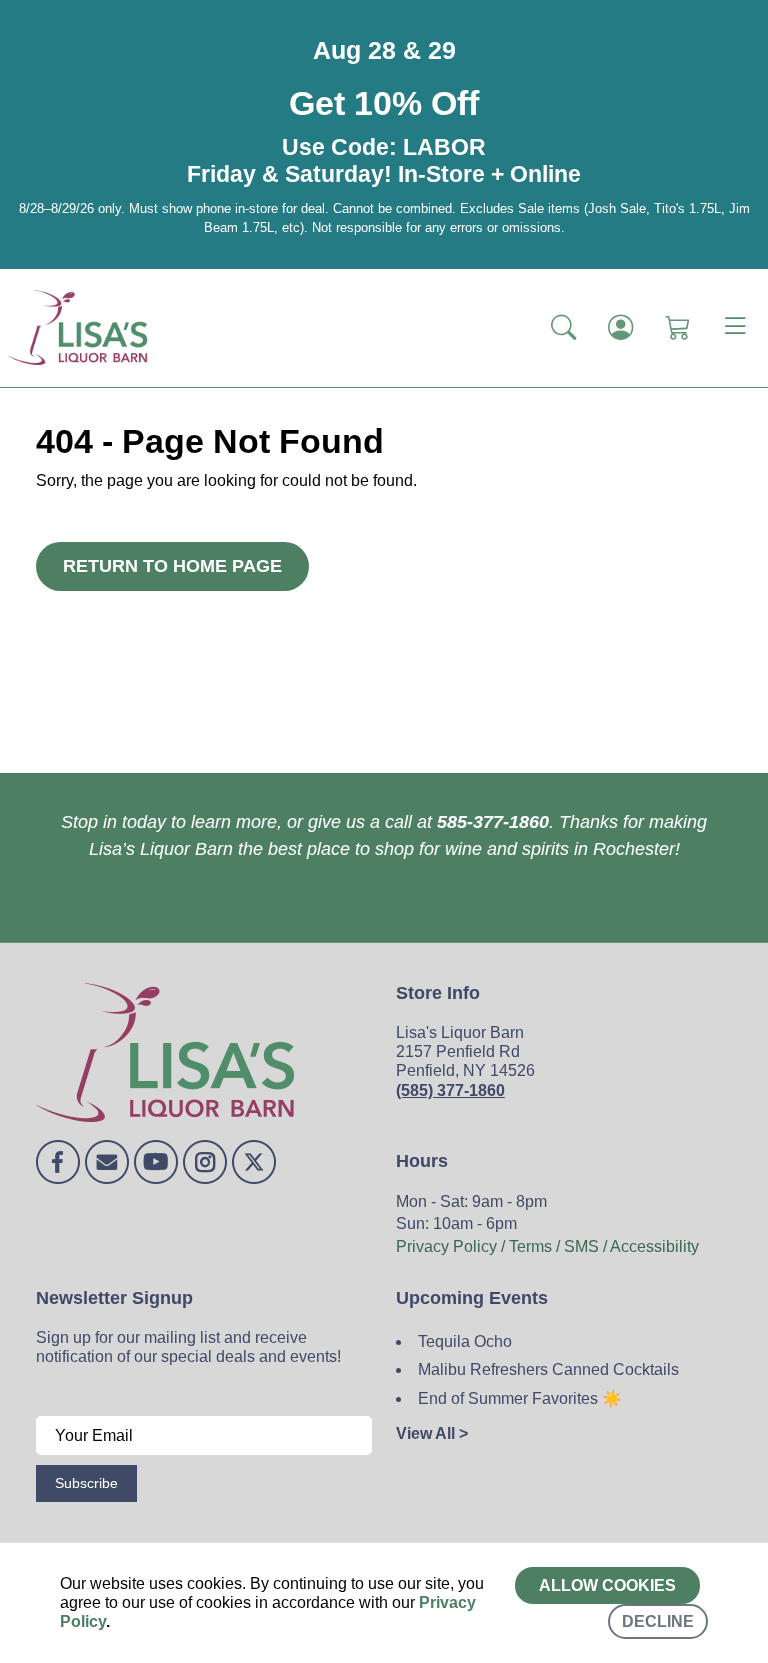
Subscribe (86, 1483)
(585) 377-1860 (450, 1090)
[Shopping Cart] (677, 327)
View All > (432, 1433)
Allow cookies (607, 1585)
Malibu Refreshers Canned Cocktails (548, 1369)
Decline (658, 1621)
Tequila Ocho (465, 1341)
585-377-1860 (493, 822)
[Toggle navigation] (735, 328)
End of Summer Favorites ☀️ (520, 1398)
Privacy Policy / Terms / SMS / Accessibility (547, 1246)
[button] (563, 327)
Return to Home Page (172, 566)
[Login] (620, 327)
